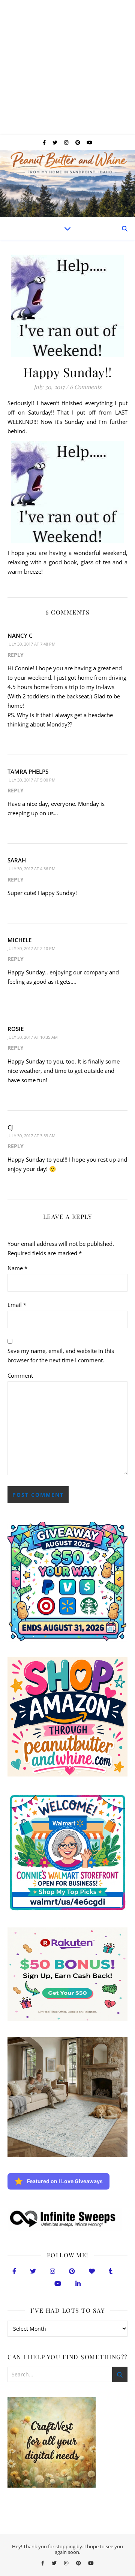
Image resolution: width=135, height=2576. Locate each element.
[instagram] (67, 142)
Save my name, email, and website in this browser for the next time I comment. (61, 1355)
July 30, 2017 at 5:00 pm (31, 780)
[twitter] (55, 142)
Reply (16, 655)
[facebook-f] (45, 142)
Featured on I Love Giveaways (65, 2181)
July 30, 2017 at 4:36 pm (31, 869)
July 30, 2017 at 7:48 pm (31, 644)
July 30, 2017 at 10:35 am (33, 1037)
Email (17, 1305)
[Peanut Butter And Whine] (67, 183)
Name (17, 1268)
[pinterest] (78, 142)
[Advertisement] (67, 67)
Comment (20, 1375)
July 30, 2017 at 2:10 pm (31, 948)
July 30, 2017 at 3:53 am (31, 1136)
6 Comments (86, 387)
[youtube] (89, 142)
